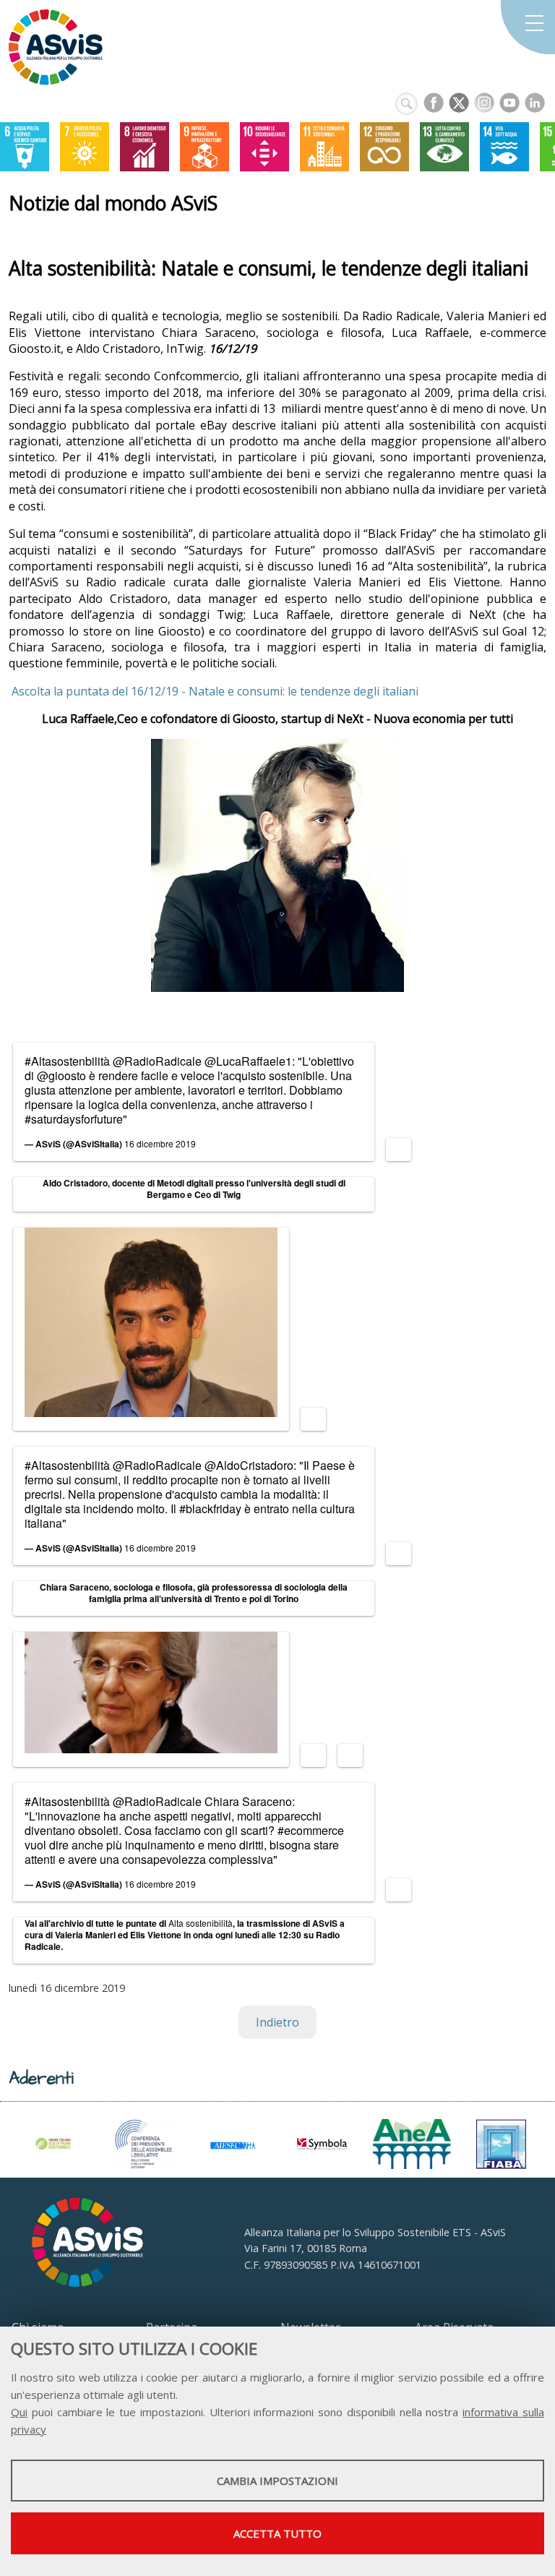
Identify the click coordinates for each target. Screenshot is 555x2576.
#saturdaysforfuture (74, 1119)
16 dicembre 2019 (160, 1143)
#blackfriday (210, 1509)
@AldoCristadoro (249, 1465)
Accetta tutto (277, 2533)
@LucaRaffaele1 (248, 1061)
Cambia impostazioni (277, 2481)
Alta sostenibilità (201, 1923)
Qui (19, 2412)
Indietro (277, 2022)
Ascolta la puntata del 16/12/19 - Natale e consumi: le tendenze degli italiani (214, 691)
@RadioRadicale (157, 1061)
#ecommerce (311, 1830)
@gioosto (61, 1075)
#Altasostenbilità (67, 1061)
